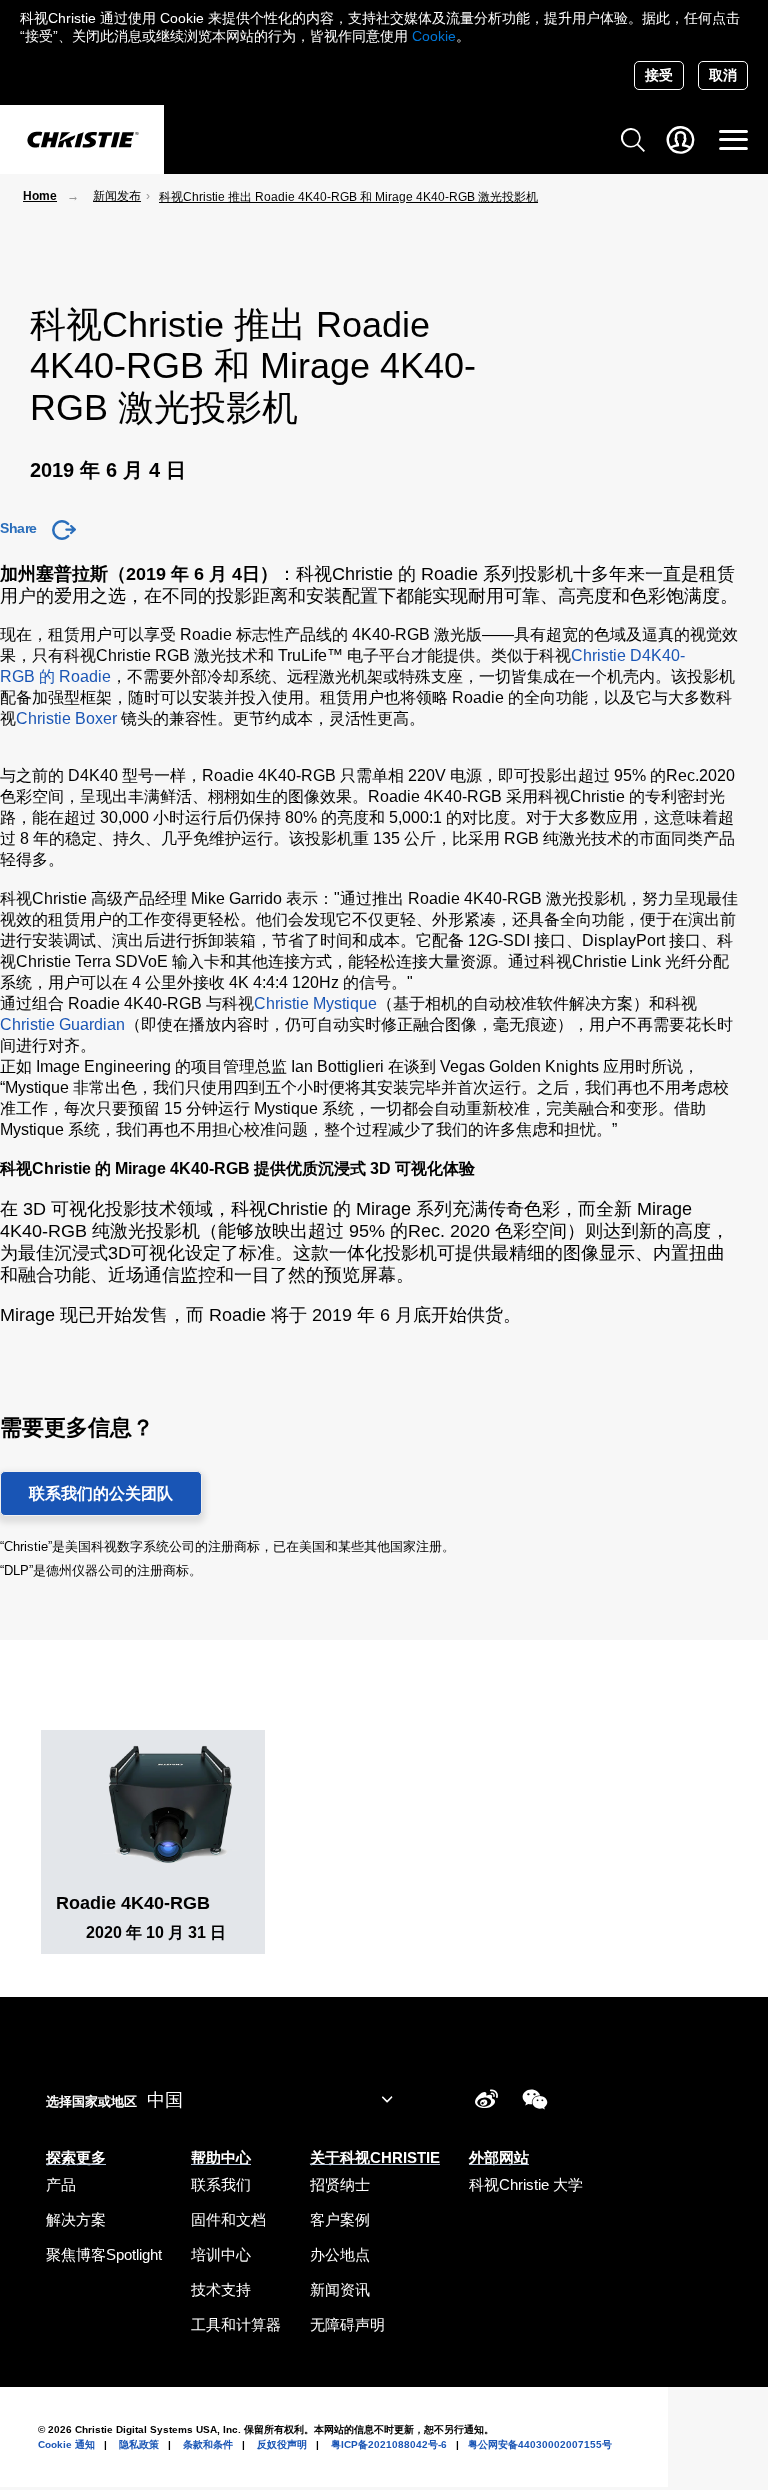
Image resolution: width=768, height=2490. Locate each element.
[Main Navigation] (733, 140)
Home (40, 196)
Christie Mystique (315, 1003)
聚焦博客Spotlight (104, 2254)
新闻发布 (117, 196)
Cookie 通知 (66, 2444)
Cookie (434, 36)
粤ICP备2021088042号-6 (389, 2444)
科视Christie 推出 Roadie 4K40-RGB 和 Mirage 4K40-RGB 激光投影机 (348, 197)
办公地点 (340, 2254)
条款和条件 (208, 2444)
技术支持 (221, 2289)
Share (18, 528)
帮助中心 (221, 2157)
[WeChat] (535, 2102)
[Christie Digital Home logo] (82, 141)
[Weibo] (486, 2102)
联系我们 (221, 2184)
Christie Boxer (66, 718)
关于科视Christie (375, 2157)
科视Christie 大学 (526, 2184)
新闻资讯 (340, 2289)
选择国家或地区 (91, 2101)
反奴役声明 (282, 2444)
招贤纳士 (340, 2184)
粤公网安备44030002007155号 (540, 2444)
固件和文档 (228, 2219)
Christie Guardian (62, 1024)
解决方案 (76, 2219)
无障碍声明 (347, 2324)
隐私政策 (139, 2444)
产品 (61, 2184)
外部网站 (499, 2157)
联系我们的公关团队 (101, 1493)
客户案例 (340, 2219)
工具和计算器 (236, 2324)
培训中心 (221, 2254)
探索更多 (76, 2157)
